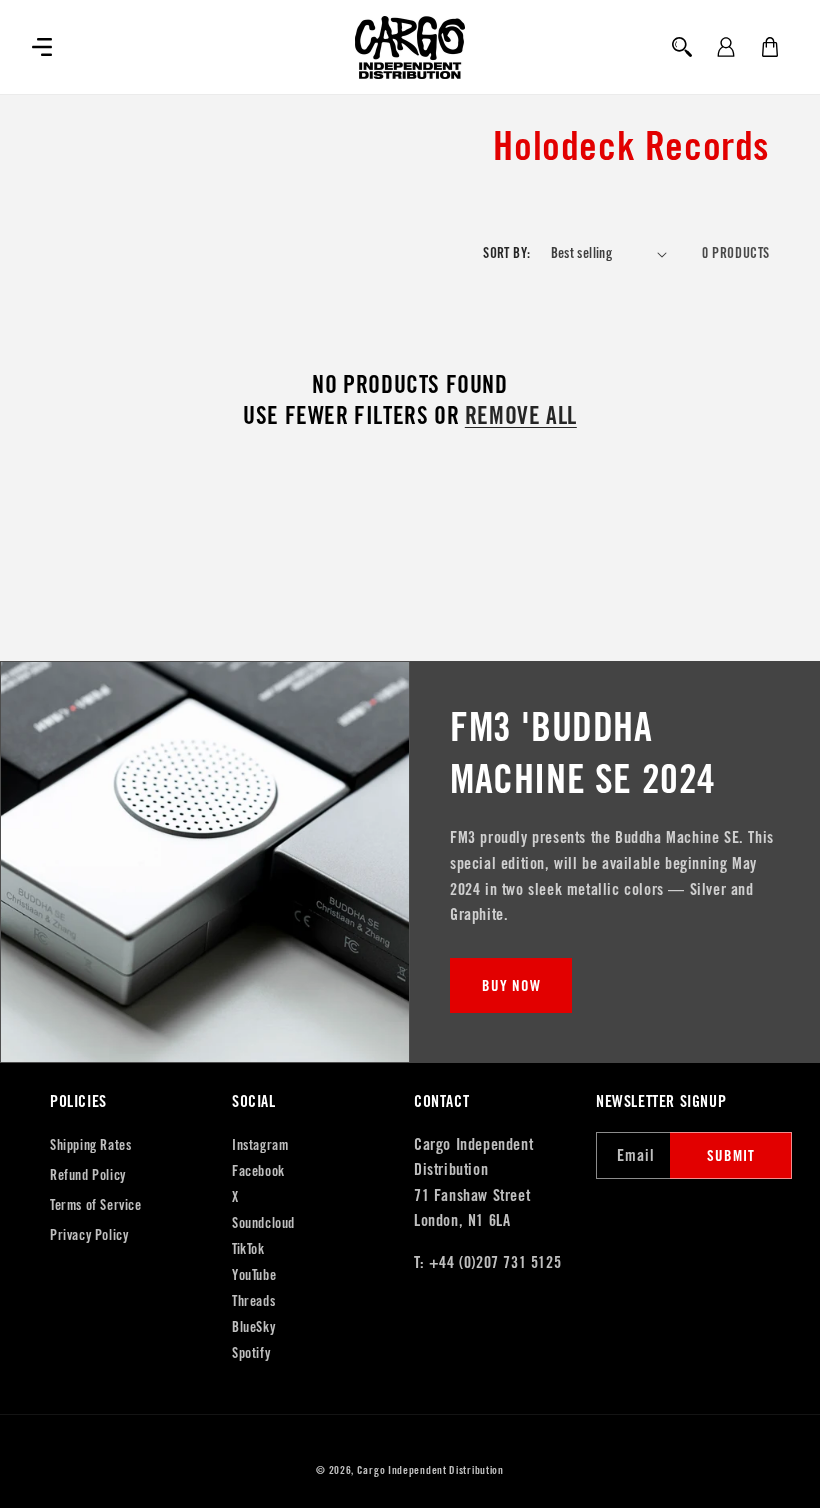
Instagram (260, 1145)
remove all (521, 415)
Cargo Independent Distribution (430, 1470)
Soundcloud (263, 1223)
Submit (731, 1155)
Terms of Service (96, 1205)
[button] (42, 47)
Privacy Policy (89, 1235)
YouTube (254, 1275)
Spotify (251, 1353)
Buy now (511, 985)
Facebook (258, 1171)
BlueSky (253, 1327)
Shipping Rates (90, 1145)
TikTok (248, 1249)
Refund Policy (88, 1175)
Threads (253, 1301)
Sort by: (506, 253)
